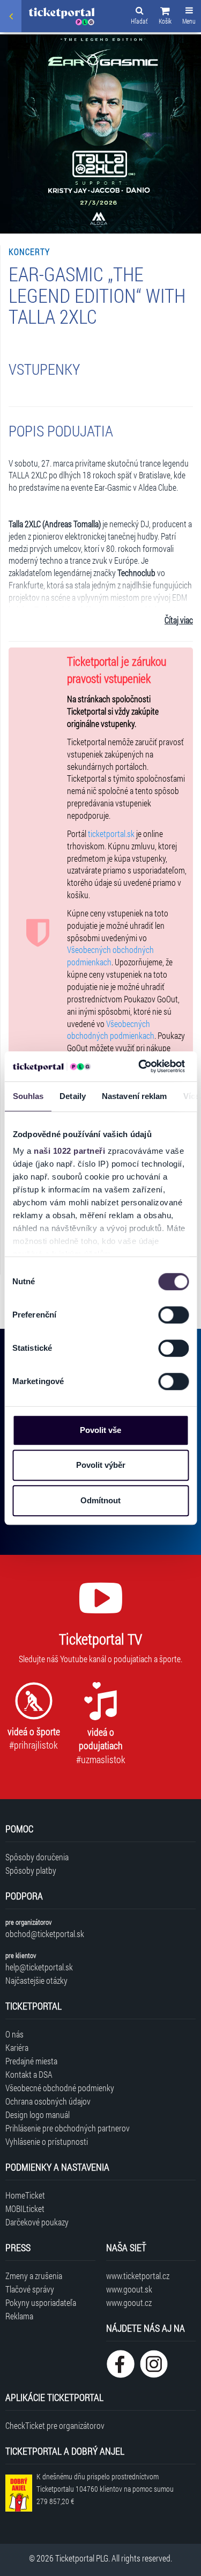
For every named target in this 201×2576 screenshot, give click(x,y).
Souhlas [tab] (28, 1096)
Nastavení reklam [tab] (134, 1096)
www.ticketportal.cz (138, 2276)
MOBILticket (25, 2208)
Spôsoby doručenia (37, 1857)
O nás (14, 2034)
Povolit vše (100, 1430)
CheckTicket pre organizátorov (55, 2425)
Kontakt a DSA (29, 2074)
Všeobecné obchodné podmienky (60, 2088)
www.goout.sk (129, 2289)
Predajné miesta (31, 2061)
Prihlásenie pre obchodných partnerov (68, 2128)
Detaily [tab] (73, 1096)
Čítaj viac (179, 620)
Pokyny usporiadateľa (41, 2302)
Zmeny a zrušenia (34, 2276)
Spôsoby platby (31, 1870)
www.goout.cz (129, 2302)
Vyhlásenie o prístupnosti (47, 2141)
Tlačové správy (30, 2289)
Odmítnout (100, 1500)
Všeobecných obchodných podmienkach (110, 956)
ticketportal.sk (111, 834)
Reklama (19, 2316)
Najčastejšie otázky (36, 1980)
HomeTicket (25, 2195)
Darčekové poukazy (37, 2222)
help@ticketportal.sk (39, 1967)
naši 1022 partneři (69, 1151)
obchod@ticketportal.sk (45, 1934)
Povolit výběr (101, 1465)
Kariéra (17, 2047)
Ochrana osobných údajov (48, 2101)
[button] (165, 17)
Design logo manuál (38, 2115)
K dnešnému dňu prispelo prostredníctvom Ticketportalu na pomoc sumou (105, 2489)
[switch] (173, 1315)
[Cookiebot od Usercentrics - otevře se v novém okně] (140, 1066)
